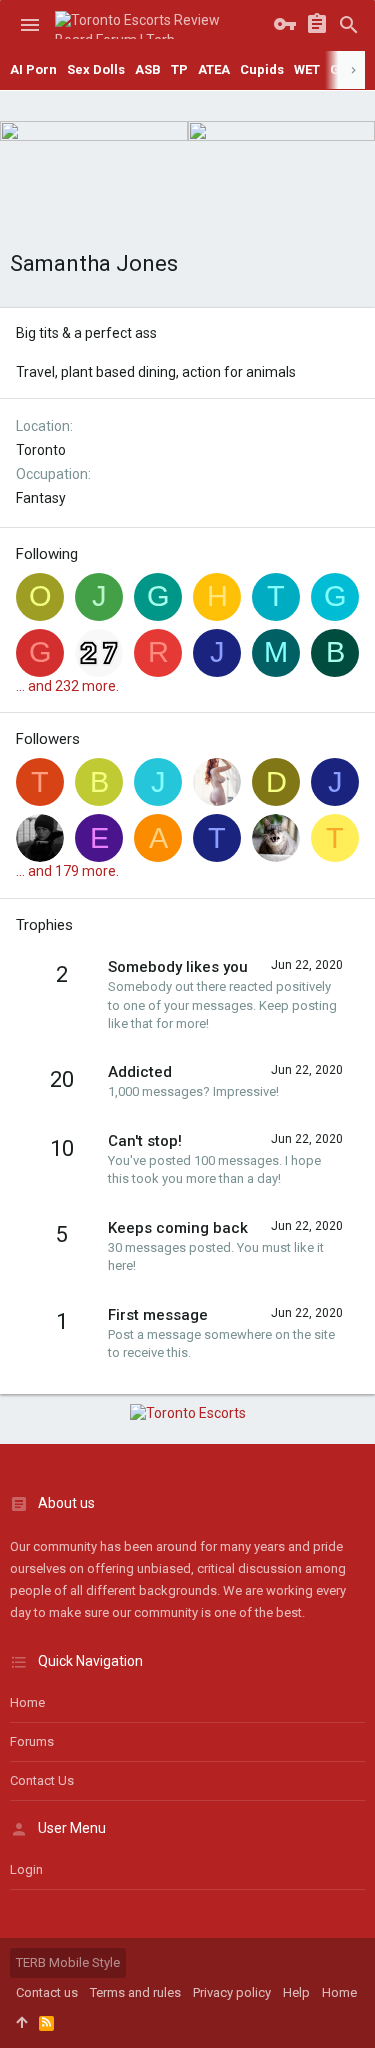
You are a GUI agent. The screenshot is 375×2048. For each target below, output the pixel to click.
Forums (32, 1741)
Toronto (41, 450)
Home (27, 1702)
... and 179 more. (67, 871)
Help (296, 1992)
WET (307, 69)
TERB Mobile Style (68, 1962)
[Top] (21, 2023)
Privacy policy (232, 1992)
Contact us (42, 1780)
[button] (30, 25)
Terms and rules (135, 1992)
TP (179, 69)
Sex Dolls (96, 69)
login (26, 1869)
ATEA (214, 69)
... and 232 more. (67, 686)
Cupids (262, 69)
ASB (148, 69)
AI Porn (33, 69)
